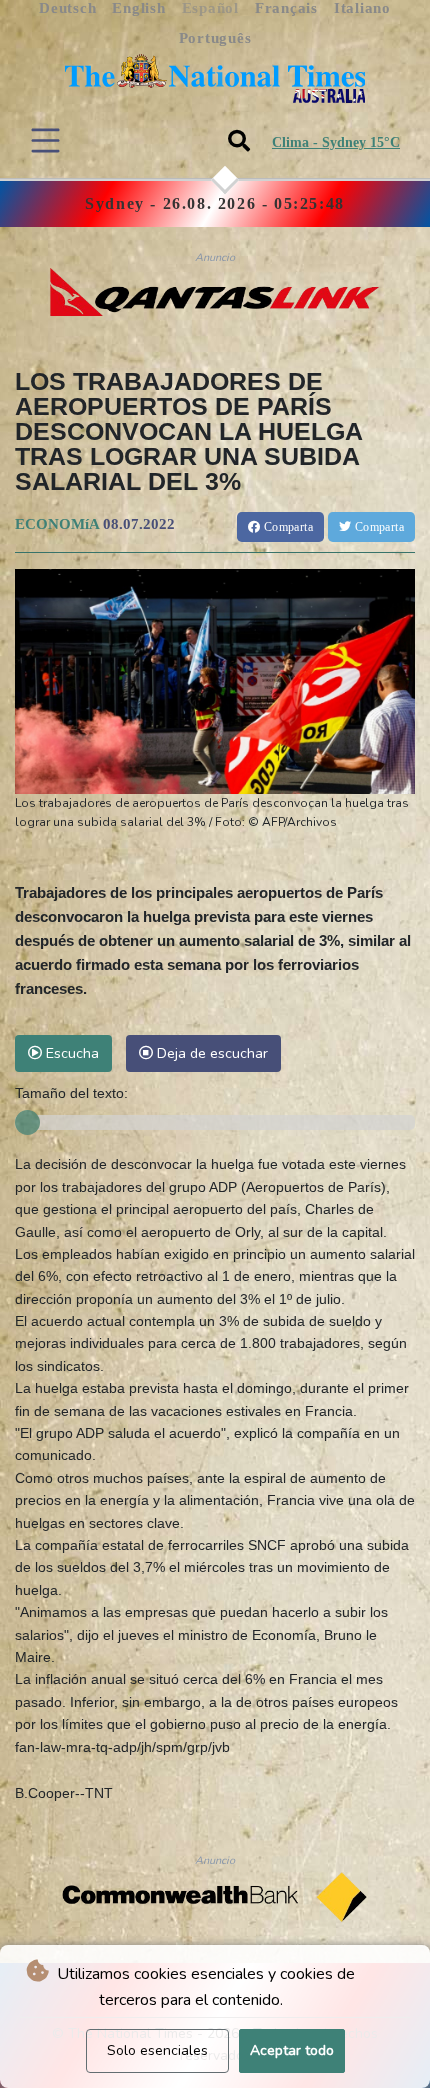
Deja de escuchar (210, 1053)
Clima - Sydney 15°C (336, 142)
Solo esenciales (157, 2050)
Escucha (70, 1053)
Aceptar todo (292, 2050)
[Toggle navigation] (45, 140)
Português (215, 38)
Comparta (286, 527)
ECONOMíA (57, 524)
